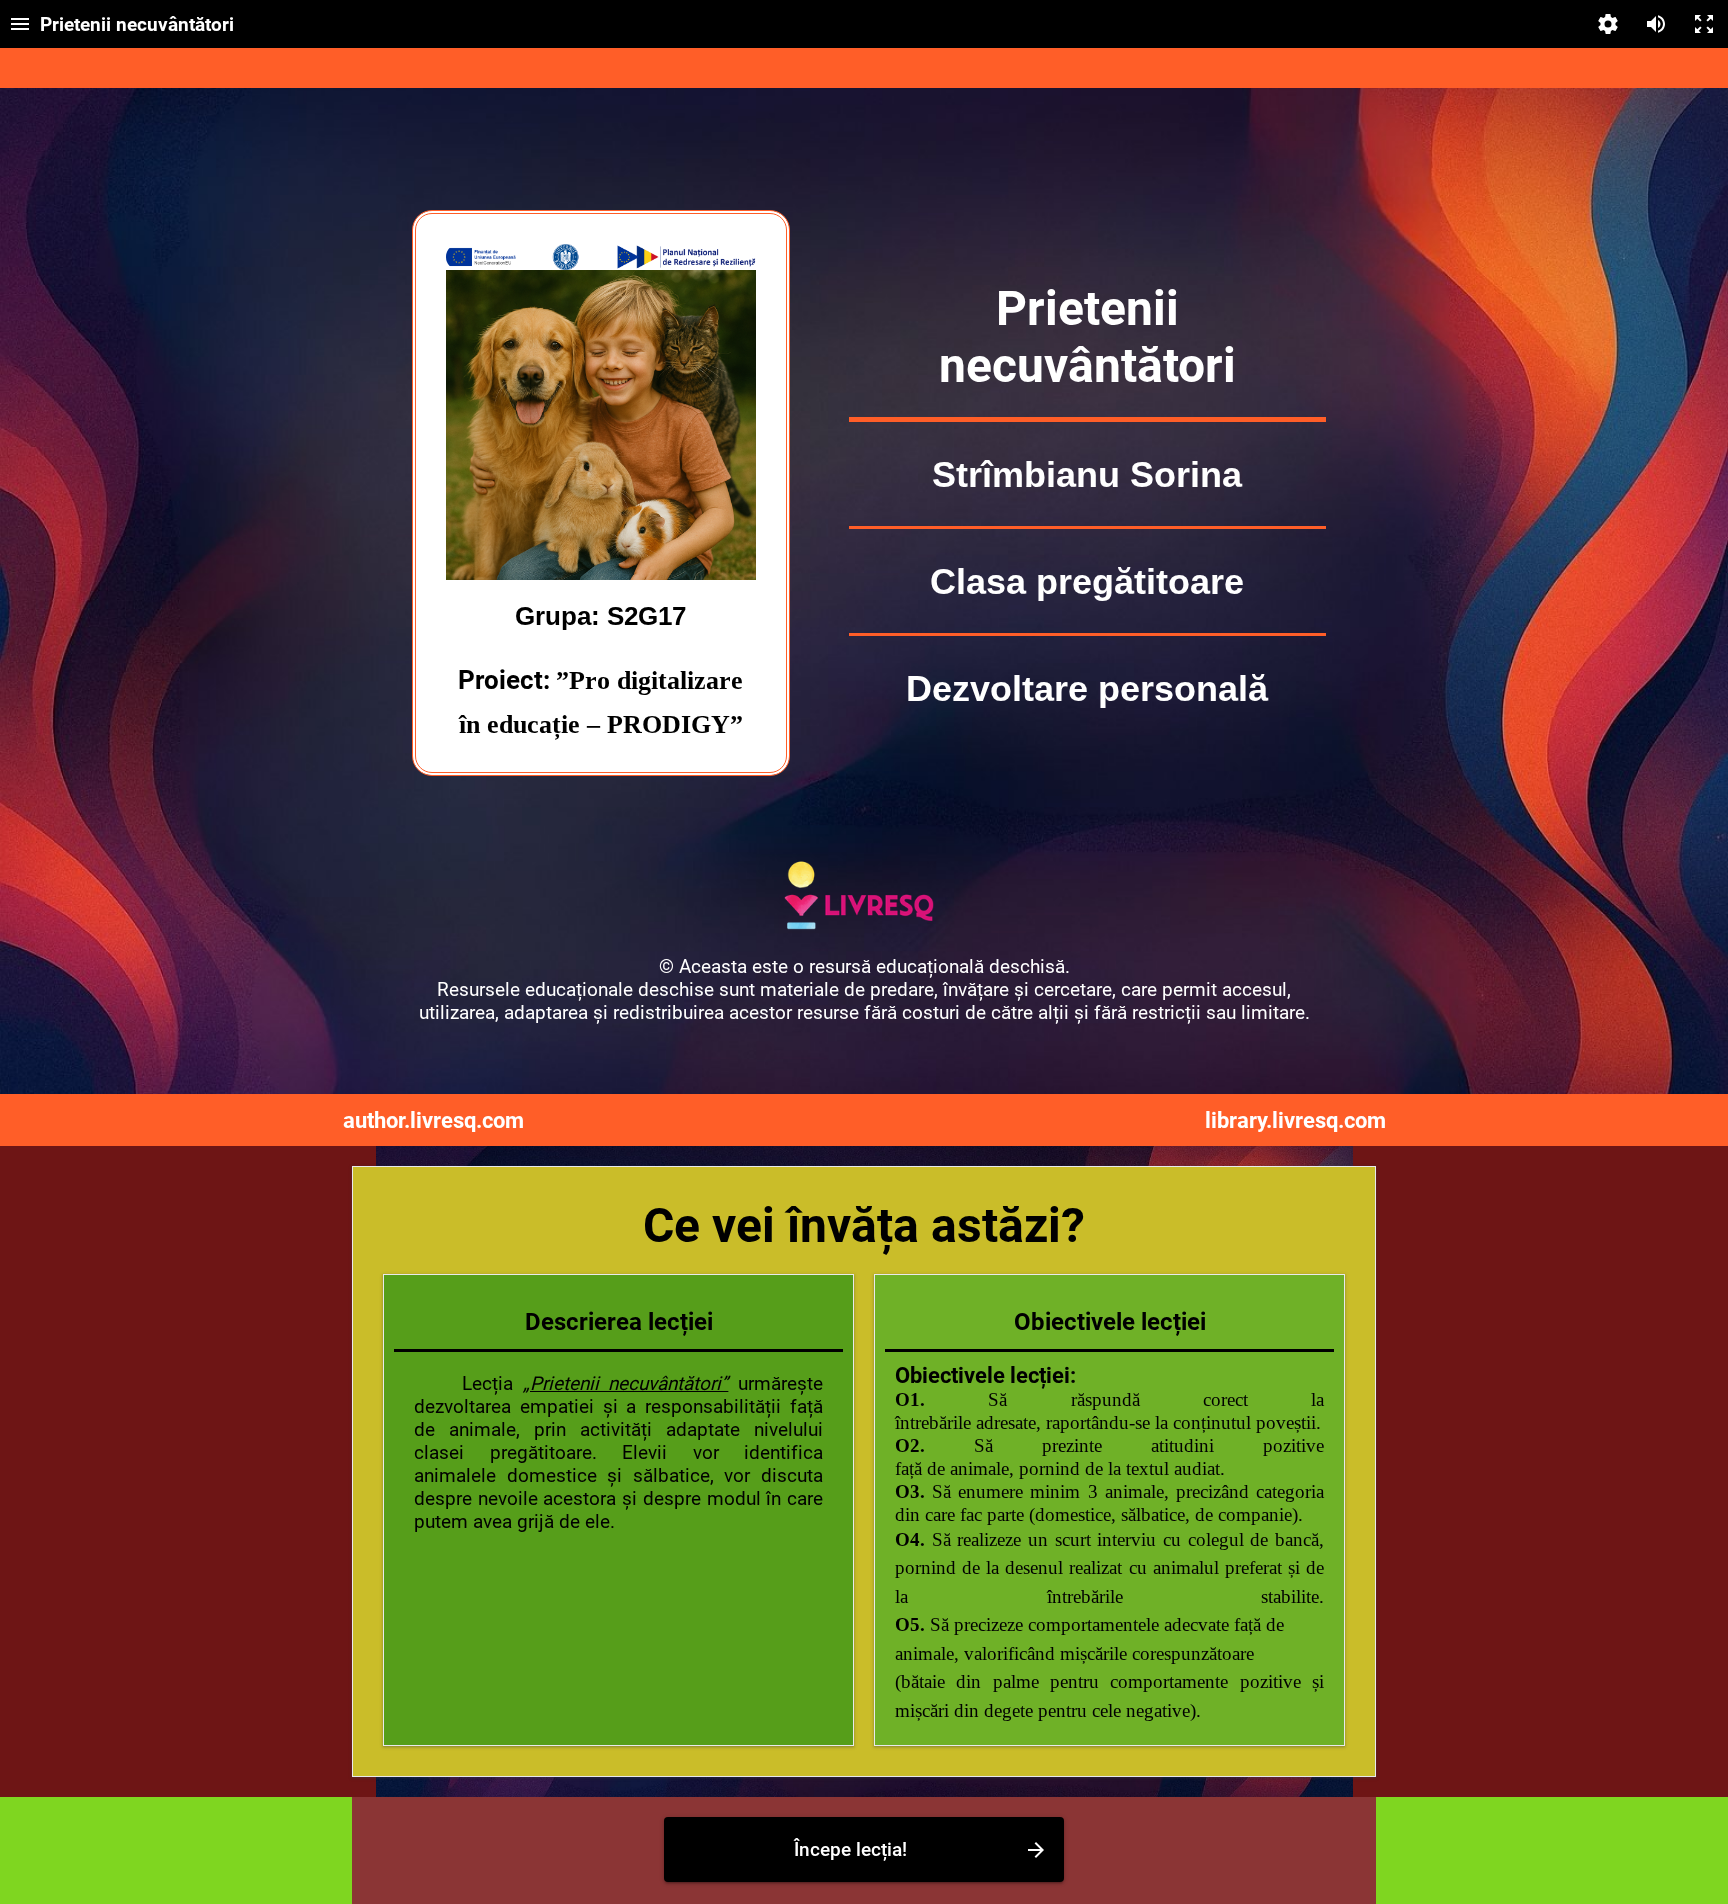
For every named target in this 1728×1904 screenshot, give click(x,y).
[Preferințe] (1608, 24)
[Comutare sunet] (1656, 24)
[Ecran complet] (1704, 24)
